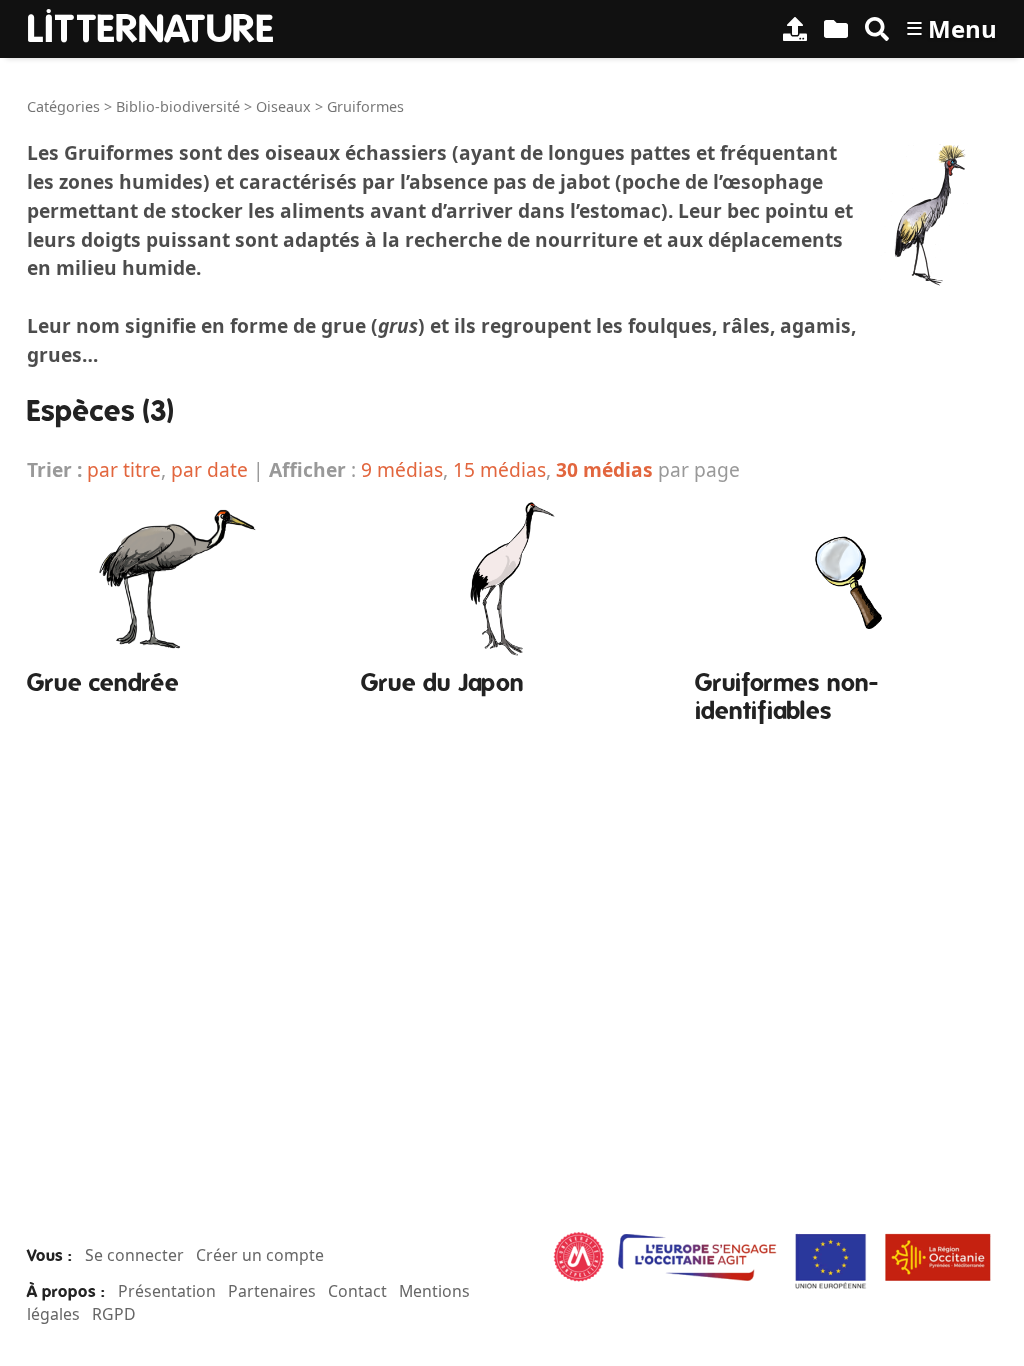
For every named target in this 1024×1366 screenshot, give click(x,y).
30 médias (604, 469)
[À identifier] (836, 29)
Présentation (167, 1291)
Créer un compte (260, 1255)
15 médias (499, 469)
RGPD (114, 1314)
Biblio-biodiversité (178, 106)
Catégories (63, 106)
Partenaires (272, 1291)
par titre (124, 469)
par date (209, 469)
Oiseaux (283, 106)
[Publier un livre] (795, 29)
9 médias (402, 469)
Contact (357, 1291)
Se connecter (134, 1255)
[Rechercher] (877, 29)
